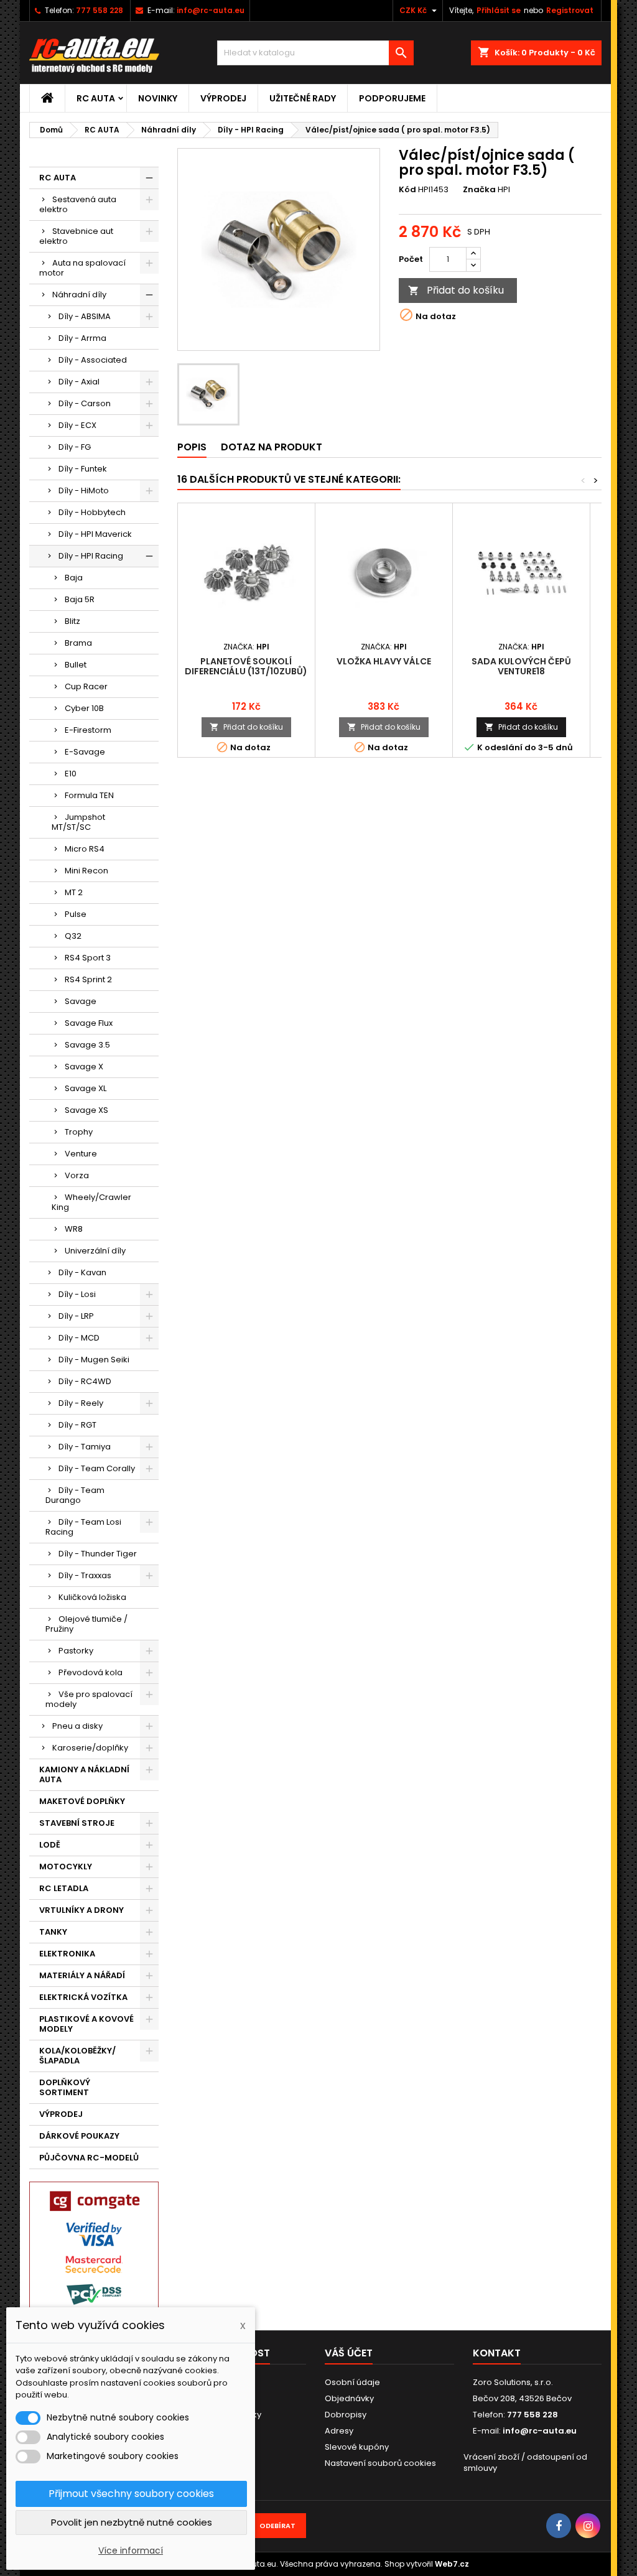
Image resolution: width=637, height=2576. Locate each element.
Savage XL (86, 1088)
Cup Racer (86, 686)
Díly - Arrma (82, 338)
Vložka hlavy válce (384, 661)
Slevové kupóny (357, 2447)
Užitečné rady (303, 98)
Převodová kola (91, 1672)
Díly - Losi (77, 1294)
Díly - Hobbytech (92, 512)
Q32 (73, 936)
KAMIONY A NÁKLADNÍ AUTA (84, 1774)
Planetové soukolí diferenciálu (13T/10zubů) (246, 666)
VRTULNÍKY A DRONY (81, 1910)
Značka (479, 190)
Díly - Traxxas (85, 1575)
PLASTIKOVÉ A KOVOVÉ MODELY (86, 2024)
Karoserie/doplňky (90, 1748)
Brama (78, 643)
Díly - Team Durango (75, 1495)
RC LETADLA (64, 1888)
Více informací (131, 2550)
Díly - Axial (79, 382)
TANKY (53, 1932)
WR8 (74, 1229)
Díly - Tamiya (85, 1447)
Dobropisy (346, 2415)
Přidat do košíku (456, 290)
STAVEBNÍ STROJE (77, 1823)
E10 (71, 774)
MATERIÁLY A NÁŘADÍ (82, 1975)
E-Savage (85, 752)
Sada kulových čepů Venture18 (521, 666)
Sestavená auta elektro (78, 204)
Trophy (79, 1132)
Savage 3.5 (87, 1045)
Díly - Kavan (82, 1272)
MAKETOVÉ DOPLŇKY (82, 1801)
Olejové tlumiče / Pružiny (86, 1624)
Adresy (339, 2431)
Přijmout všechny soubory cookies (131, 2494)
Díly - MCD (79, 1338)
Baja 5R (80, 599)
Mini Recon (86, 871)
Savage (81, 1001)
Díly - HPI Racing (91, 556)
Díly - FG (75, 447)
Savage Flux (89, 1023)
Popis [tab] (192, 447)
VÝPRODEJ (223, 98)
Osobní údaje (352, 2382)
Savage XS (86, 1110)
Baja (74, 578)
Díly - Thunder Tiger (98, 1554)
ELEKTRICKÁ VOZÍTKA (83, 1997)
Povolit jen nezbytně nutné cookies (132, 2522)
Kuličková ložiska (92, 1597)
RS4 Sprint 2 (88, 979)
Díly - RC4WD (85, 1381)
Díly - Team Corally (97, 1468)
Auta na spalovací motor (82, 268)
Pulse (76, 914)
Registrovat (570, 10)
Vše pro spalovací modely (89, 1699)
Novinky (158, 98)
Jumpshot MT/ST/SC (78, 822)
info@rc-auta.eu (211, 10)
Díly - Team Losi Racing (83, 1527)
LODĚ (50, 1845)
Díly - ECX (77, 425)
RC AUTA (96, 98)
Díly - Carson (85, 403)
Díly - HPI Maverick (95, 534)
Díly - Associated (93, 360)
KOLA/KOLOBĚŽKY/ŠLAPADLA (77, 2056)
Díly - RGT (77, 1425)
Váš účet (349, 2353)
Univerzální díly (95, 1251)
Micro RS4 (85, 849)
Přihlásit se (499, 10)
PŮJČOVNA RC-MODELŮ (89, 2158)
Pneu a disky (77, 1726)
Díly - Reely (81, 1403)
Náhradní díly (79, 295)
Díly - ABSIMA (85, 316)
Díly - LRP (76, 1316)
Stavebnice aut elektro (76, 236)
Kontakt (497, 2353)
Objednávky (349, 2398)
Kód (407, 190)
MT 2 (74, 892)
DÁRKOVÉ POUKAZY (79, 2136)
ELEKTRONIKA (67, 1954)
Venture (81, 1154)
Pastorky (76, 1651)
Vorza (77, 1175)
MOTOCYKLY (66, 1867)
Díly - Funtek (83, 469)
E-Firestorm (88, 730)
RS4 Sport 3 (88, 958)
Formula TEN (89, 795)
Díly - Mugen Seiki (94, 1360)
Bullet (76, 665)
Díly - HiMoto (84, 491)
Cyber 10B (84, 708)
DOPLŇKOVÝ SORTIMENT (65, 2087)
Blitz (72, 621)
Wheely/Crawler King (91, 1202)
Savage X (84, 1067)
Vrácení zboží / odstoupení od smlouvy (525, 2462)
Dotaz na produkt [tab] (272, 447)
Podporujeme (392, 98)
